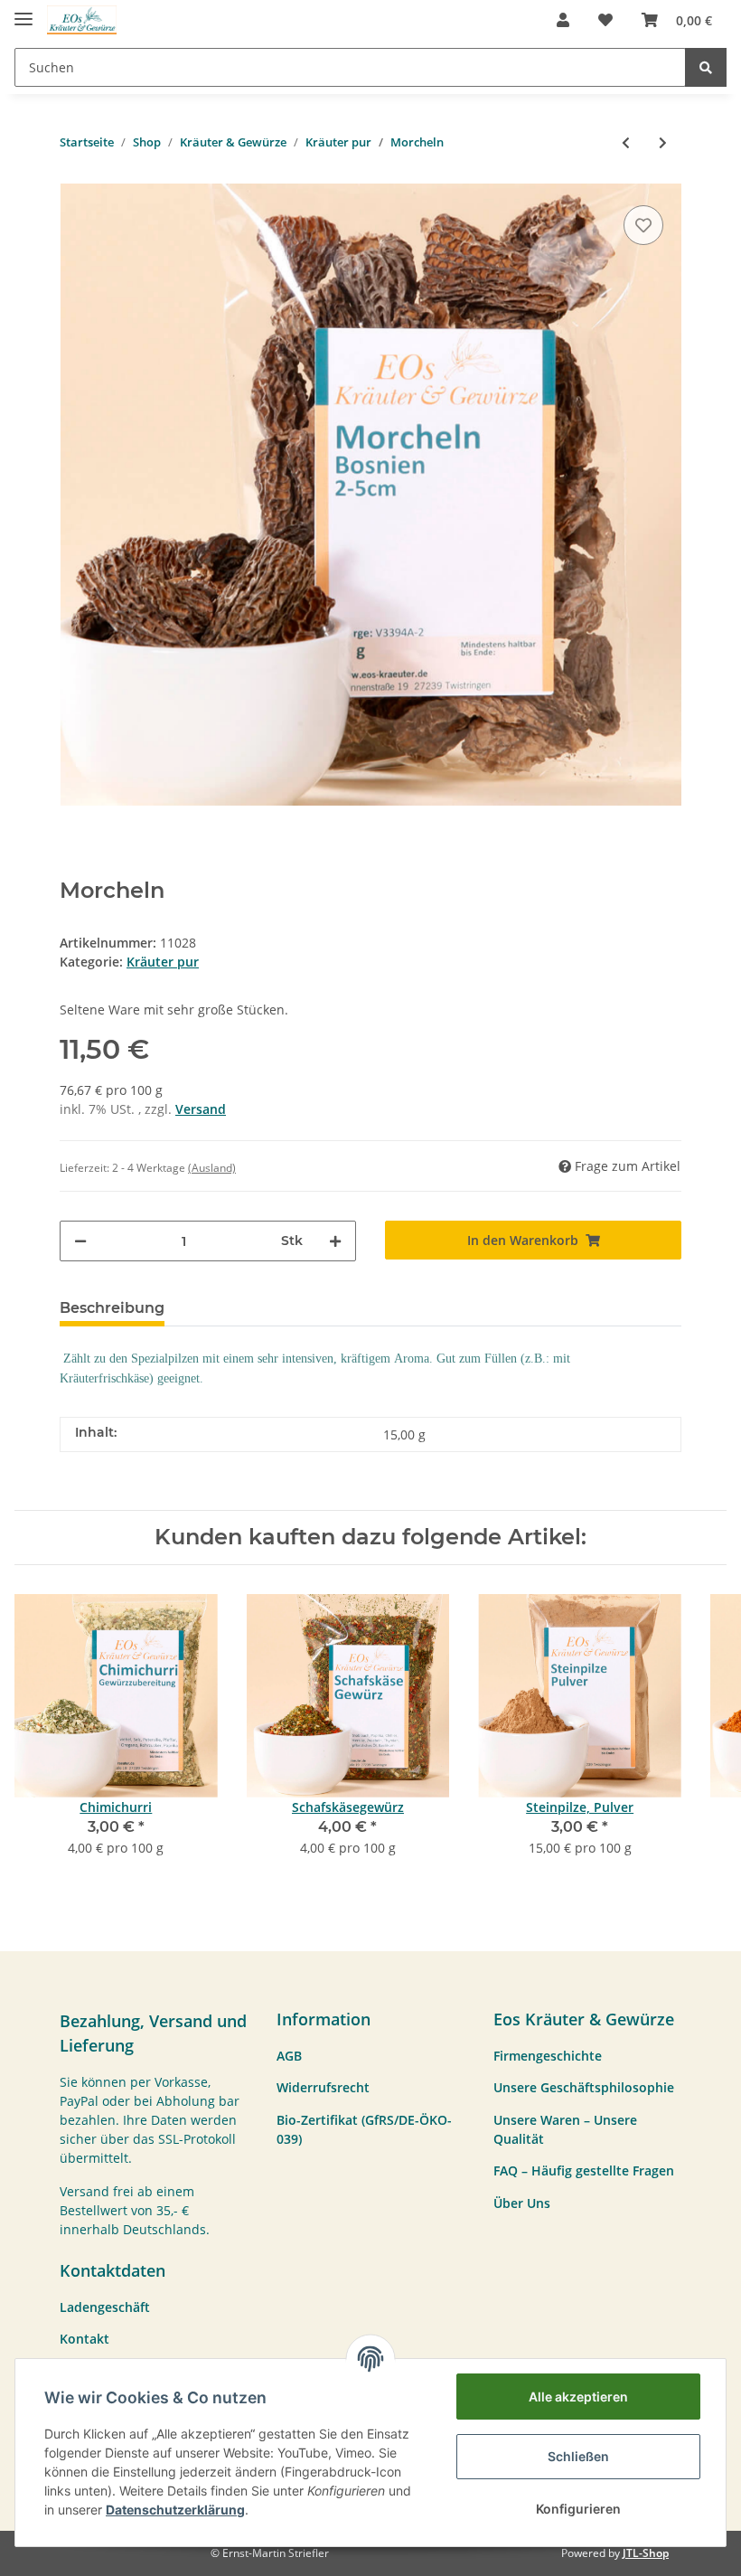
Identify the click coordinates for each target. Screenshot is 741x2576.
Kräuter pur (163, 962)
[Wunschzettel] (605, 20)
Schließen (578, 2456)
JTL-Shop (646, 2553)
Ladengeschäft (105, 2307)
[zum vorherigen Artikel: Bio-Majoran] (626, 142)
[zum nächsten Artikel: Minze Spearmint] (663, 142)
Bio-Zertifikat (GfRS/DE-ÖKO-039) (364, 2129)
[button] (563, 20)
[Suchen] (706, 67)
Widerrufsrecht (323, 2087)
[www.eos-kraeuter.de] (82, 20)
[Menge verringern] (80, 1241)
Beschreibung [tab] (112, 1308)
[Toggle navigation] (23, 11)
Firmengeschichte (548, 2056)
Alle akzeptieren (578, 2397)
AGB (289, 2056)
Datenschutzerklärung (175, 2510)
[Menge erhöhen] (335, 1241)
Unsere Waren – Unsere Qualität (565, 2129)
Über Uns (522, 2203)
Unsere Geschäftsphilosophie (584, 2087)
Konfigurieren (578, 2509)
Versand (201, 1109)
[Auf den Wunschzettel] (643, 225)
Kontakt (84, 2339)
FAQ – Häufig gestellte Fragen (584, 2170)
